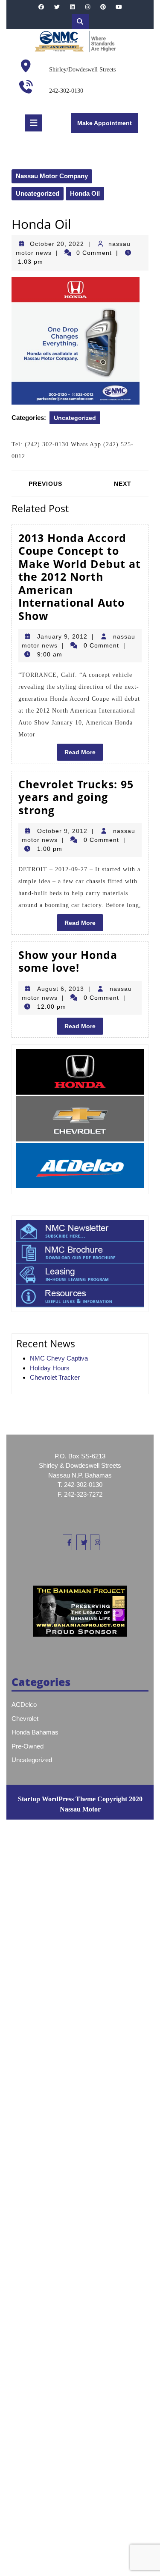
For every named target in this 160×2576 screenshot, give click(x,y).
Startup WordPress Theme (57, 1799)
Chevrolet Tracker (55, 1377)
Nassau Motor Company (52, 176)
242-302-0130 (66, 91)
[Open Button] (34, 123)
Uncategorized (38, 193)
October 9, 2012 (62, 831)
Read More (84, 754)
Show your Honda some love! (68, 961)
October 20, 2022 (57, 244)
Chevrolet (25, 1719)
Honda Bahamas (35, 1732)
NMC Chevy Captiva (59, 1358)
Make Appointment (108, 126)
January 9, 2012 (62, 636)
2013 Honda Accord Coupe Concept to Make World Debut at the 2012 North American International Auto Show (80, 577)
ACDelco (24, 1704)
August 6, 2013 (61, 989)
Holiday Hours (50, 1368)
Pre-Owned (28, 1746)
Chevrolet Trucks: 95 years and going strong (76, 797)
